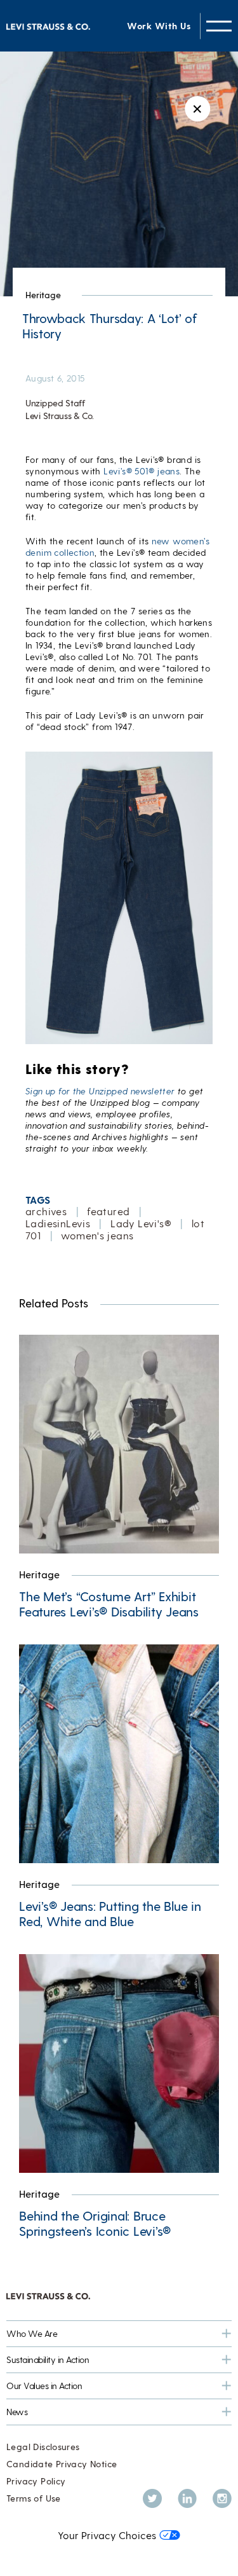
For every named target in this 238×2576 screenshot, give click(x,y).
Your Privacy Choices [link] (107, 2535)
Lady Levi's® (141, 1223)
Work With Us (159, 26)
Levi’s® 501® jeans (142, 471)
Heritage (43, 295)
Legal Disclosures (43, 2447)
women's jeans (97, 1235)
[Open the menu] (219, 26)
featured (108, 1211)
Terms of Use (34, 2498)
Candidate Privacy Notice (62, 2464)
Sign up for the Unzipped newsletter (100, 1091)
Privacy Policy (36, 2481)
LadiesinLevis (58, 1223)
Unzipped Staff (55, 403)
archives (46, 1211)
